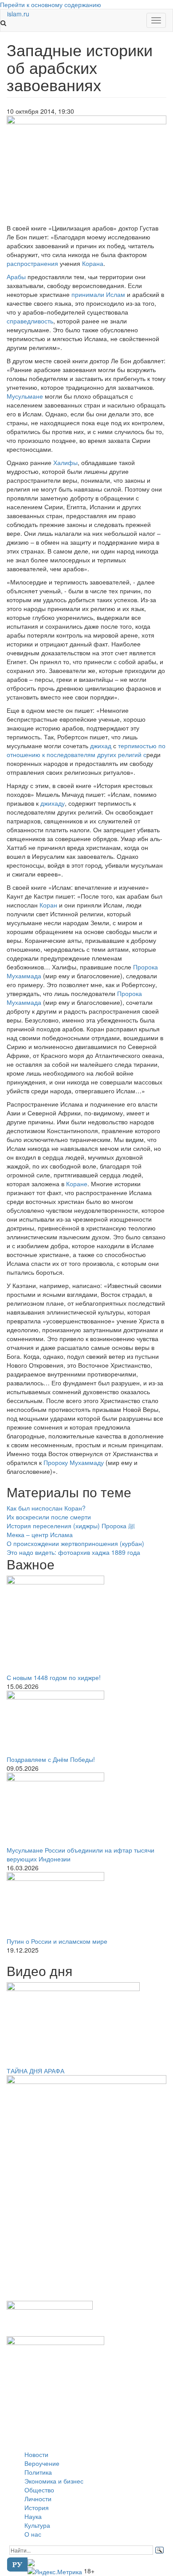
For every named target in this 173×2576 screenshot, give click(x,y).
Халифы (65, 462)
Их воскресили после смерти (49, 1517)
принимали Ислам (98, 294)
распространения (32, 263)
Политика (38, 2472)
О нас (33, 2534)
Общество (39, 2490)
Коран (48, 905)
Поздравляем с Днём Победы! (51, 1759)
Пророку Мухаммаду (74, 1462)
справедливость (30, 321)
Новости (36, 2454)
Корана (93, 263)
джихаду (53, 803)
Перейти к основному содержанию (51, 4)
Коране (77, 1184)
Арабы (16, 277)
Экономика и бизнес (54, 2481)
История (37, 2507)
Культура (37, 2525)
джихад (101, 746)
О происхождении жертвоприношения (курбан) (75, 1543)
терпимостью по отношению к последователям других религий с (86, 750)
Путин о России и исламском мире (57, 1941)
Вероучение (42, 2463)
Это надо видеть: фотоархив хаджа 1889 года (73, 1552)
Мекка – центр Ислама (40, 1534)
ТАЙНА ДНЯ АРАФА (35, 2071)
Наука (33, 2516)
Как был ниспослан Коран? (46, 1508)
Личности (38, 2499)
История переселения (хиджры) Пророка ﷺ (71, 1526)
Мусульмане (25, 396)
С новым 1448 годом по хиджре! (54, 1677)
